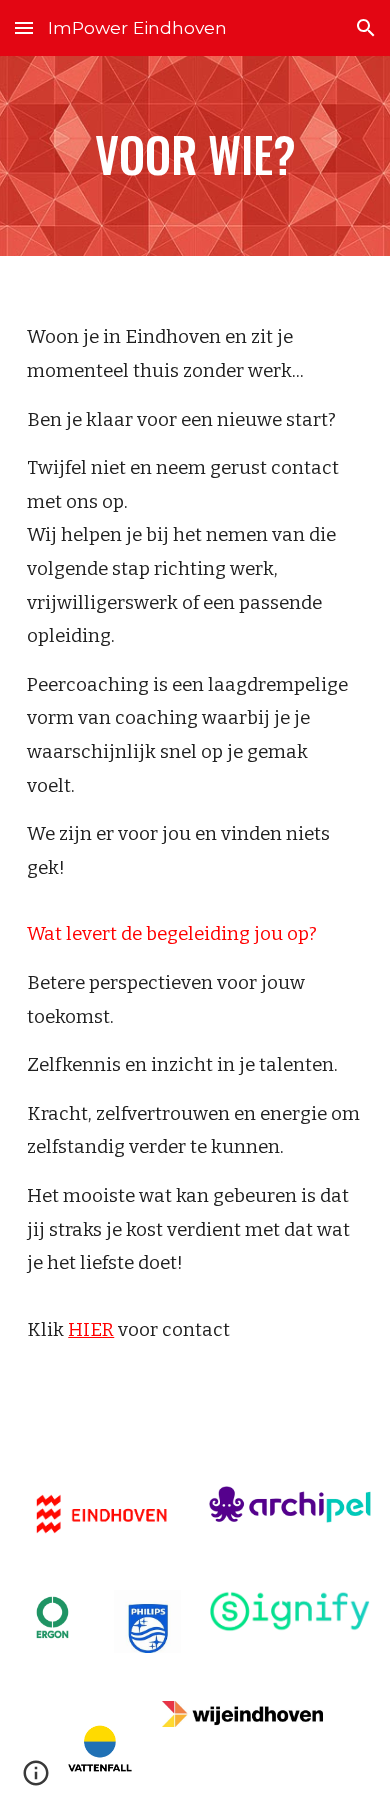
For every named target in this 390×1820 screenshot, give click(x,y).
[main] (195, 156)
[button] (24, 27)
